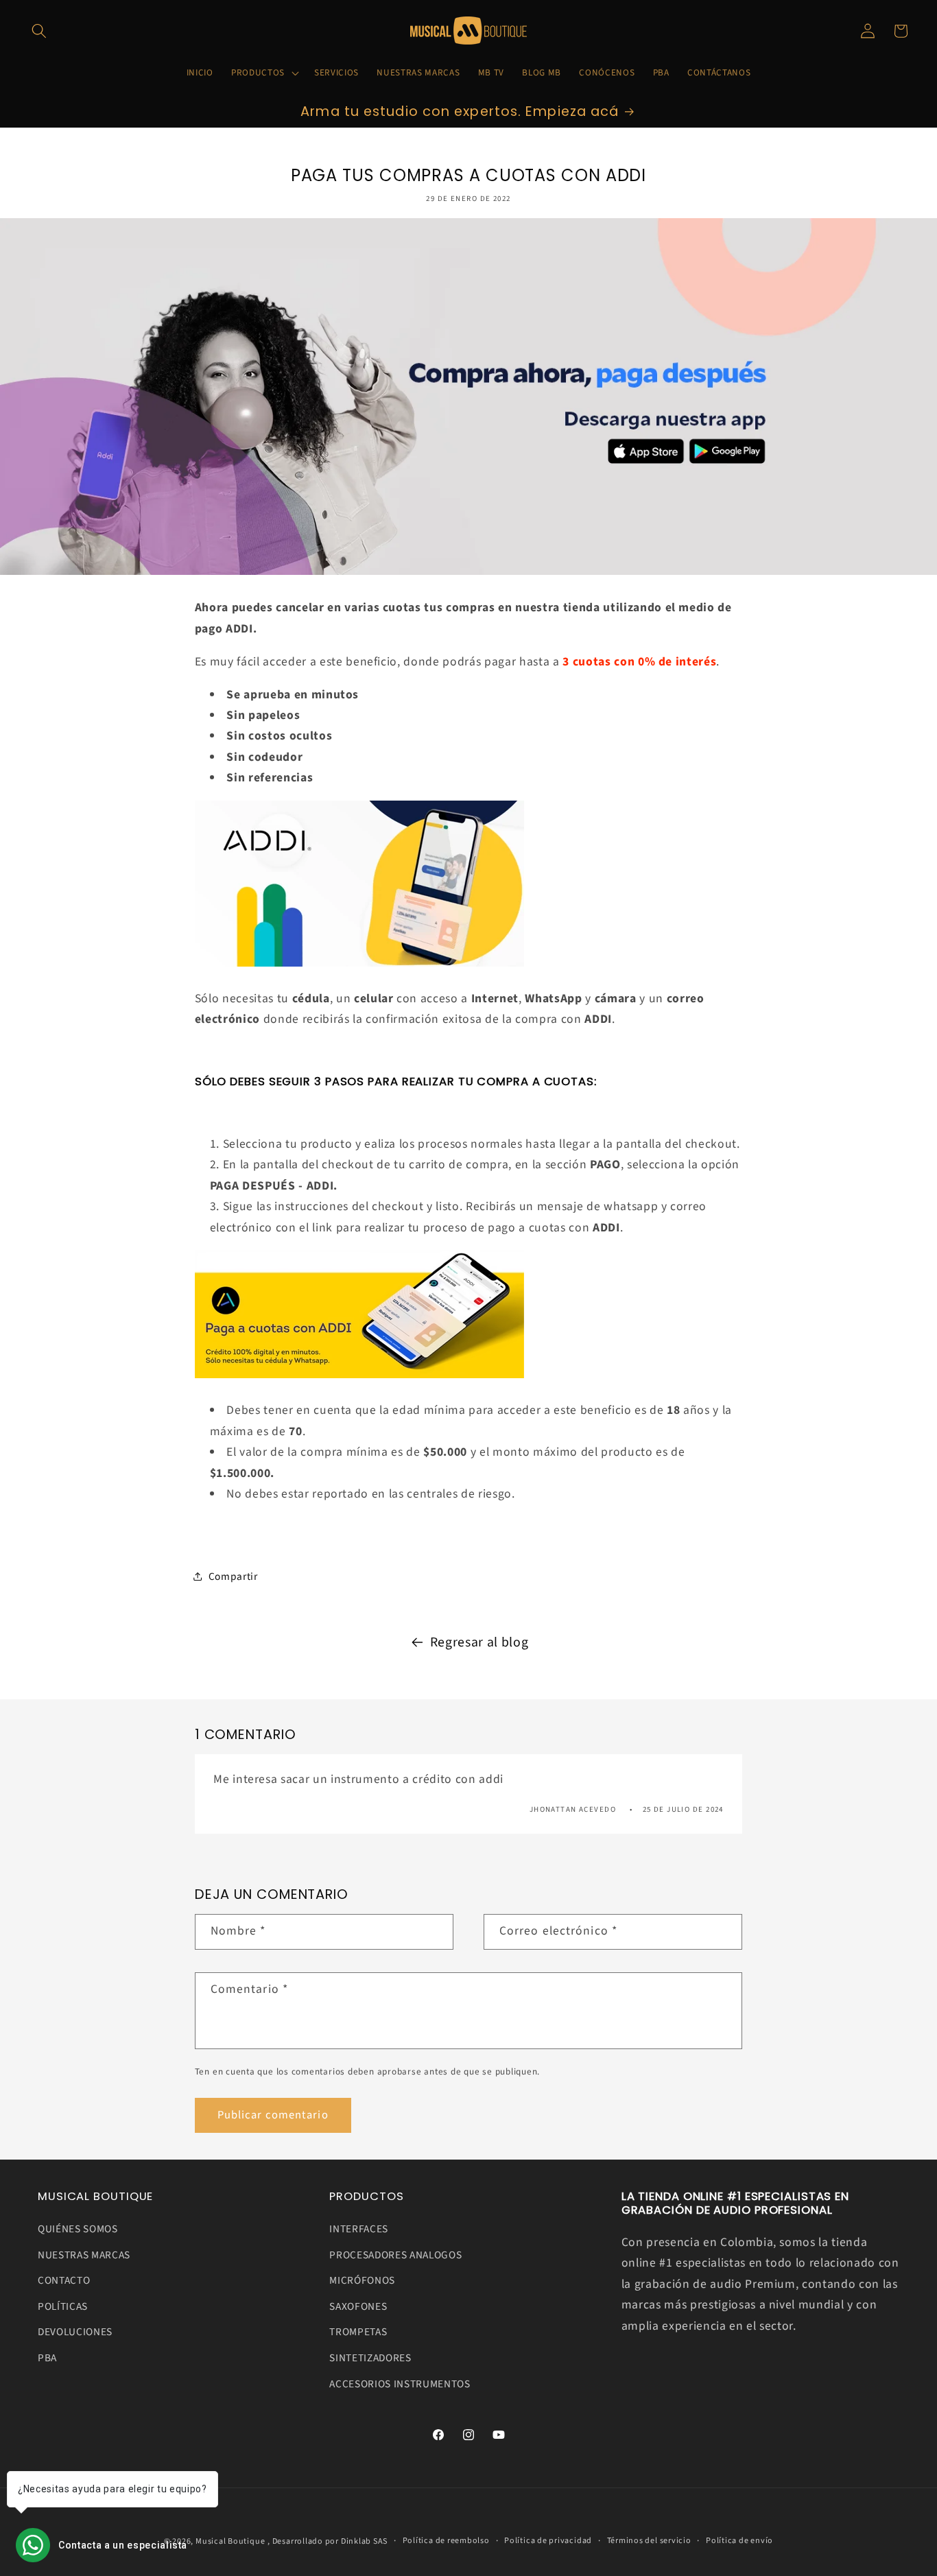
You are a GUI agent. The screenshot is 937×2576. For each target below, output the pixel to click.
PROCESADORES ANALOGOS (395, 2255)
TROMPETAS (358, 2332)
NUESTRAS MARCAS (84, 2255)
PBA (47, 2358)
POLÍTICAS (63, 2306)
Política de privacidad (548, 2541)
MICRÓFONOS (362, 2280)
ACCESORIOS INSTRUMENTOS (400, 2384)
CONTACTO (64, 2280)
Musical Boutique (230, 2541)
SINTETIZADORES (370, 2358)
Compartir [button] (233, 1576)
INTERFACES (359, 2229)
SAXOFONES (358, 2306)
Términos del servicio (649, 2541)
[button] (39, 31)
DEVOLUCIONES (75, 2332)
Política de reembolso (446, 2541)
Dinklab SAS (364, 2541)
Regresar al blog (479, 1642)
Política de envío (739, 2541)
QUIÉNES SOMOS (78, 2229)
